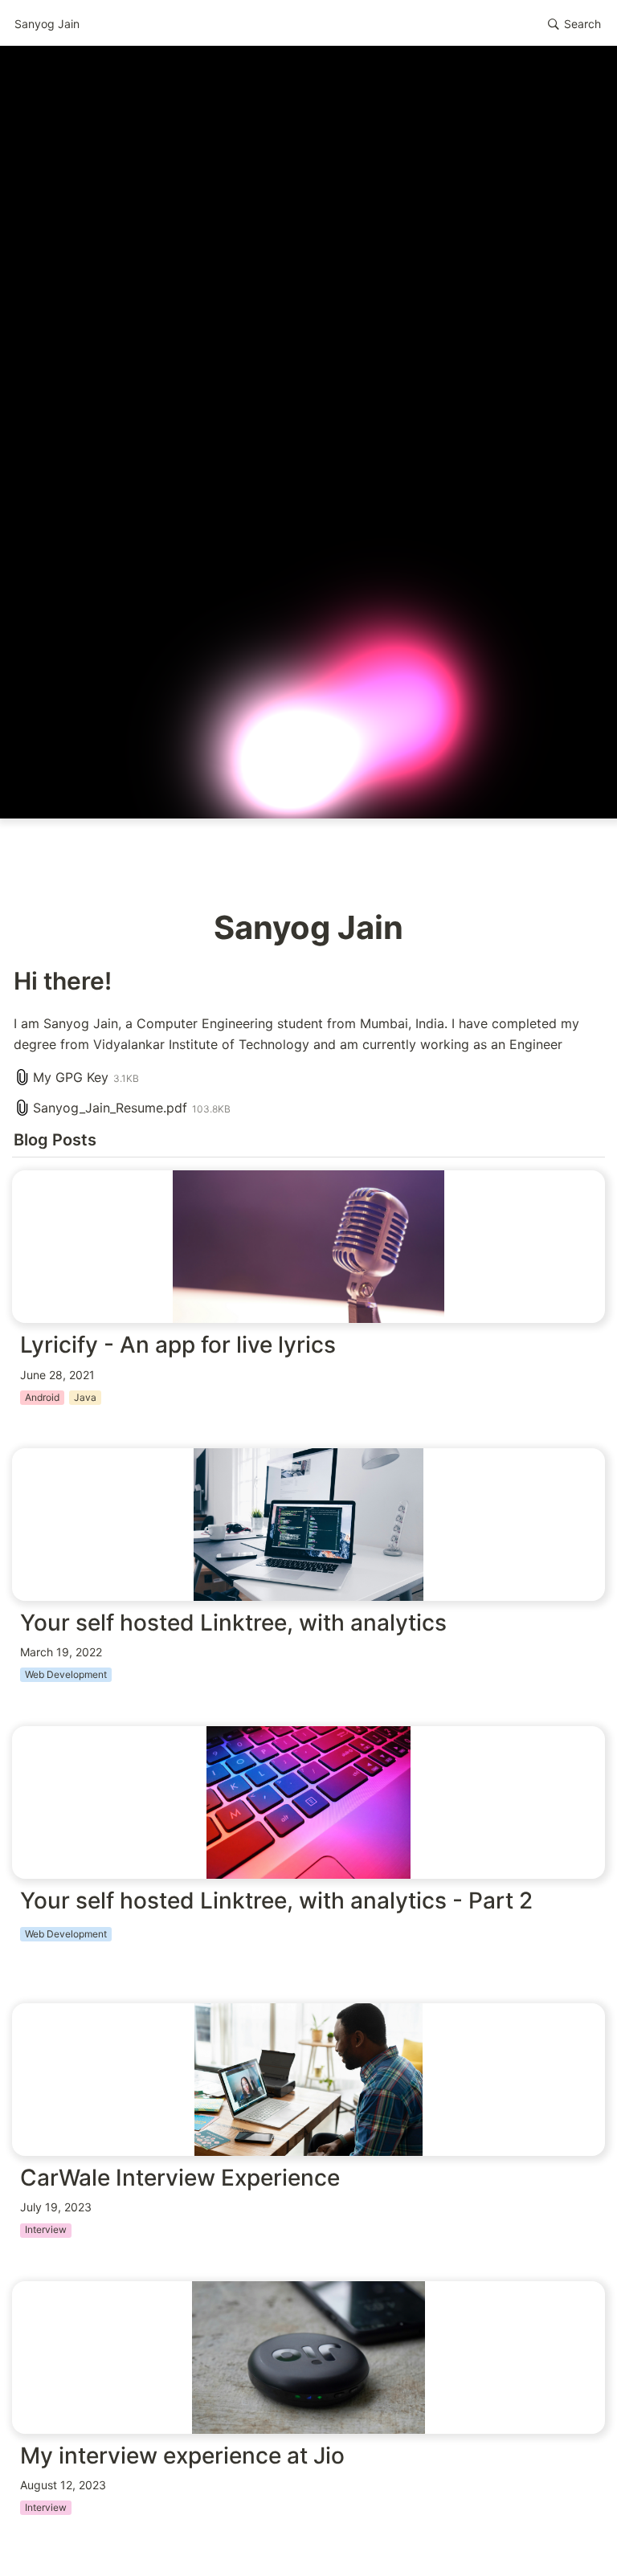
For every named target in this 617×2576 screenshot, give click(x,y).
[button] (574, 24)
